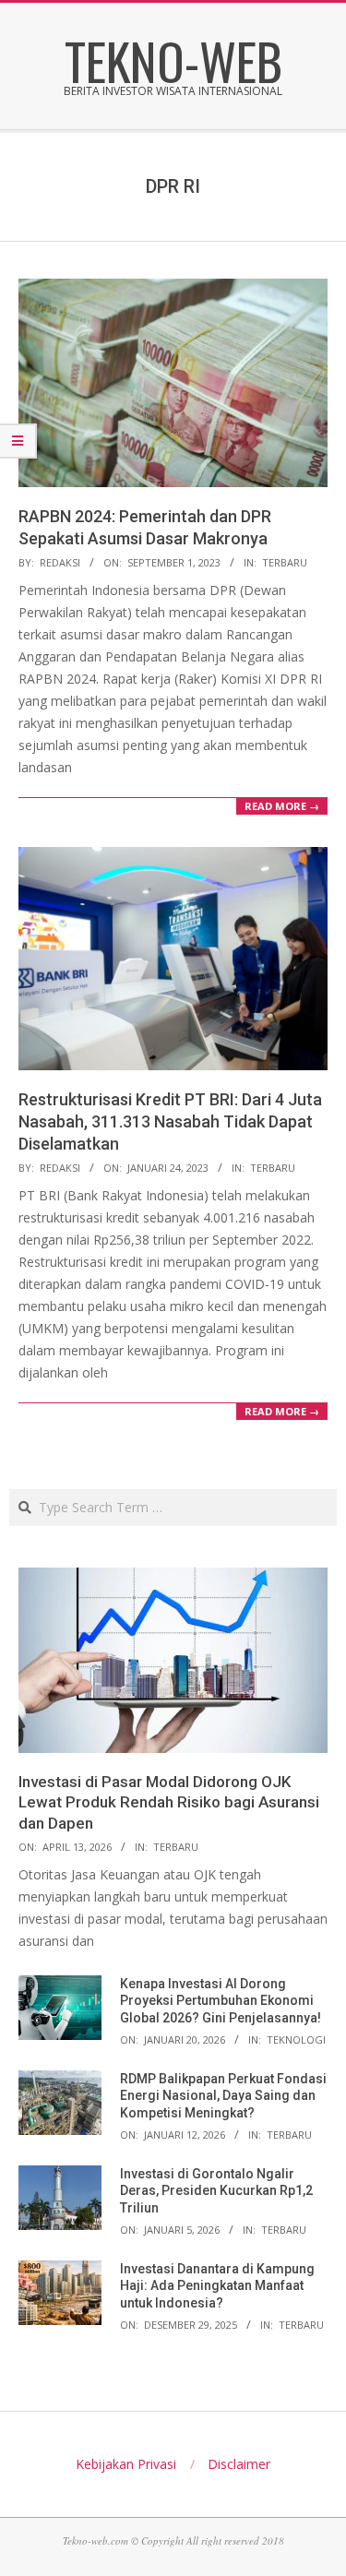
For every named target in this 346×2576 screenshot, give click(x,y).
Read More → (282, 806)
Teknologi (296, 2039)
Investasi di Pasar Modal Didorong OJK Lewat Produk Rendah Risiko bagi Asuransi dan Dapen (169, 1802)
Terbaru (285, 562)
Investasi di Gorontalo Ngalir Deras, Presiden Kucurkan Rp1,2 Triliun (216, 2191)
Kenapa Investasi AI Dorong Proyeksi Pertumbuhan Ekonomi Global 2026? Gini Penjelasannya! (221, 2001)
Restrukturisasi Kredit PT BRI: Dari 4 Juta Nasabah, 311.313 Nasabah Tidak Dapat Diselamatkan (170, 1121)
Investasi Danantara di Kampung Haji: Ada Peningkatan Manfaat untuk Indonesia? (217, 2286)
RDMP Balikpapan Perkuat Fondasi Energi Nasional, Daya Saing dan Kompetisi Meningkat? (223, 2096)
